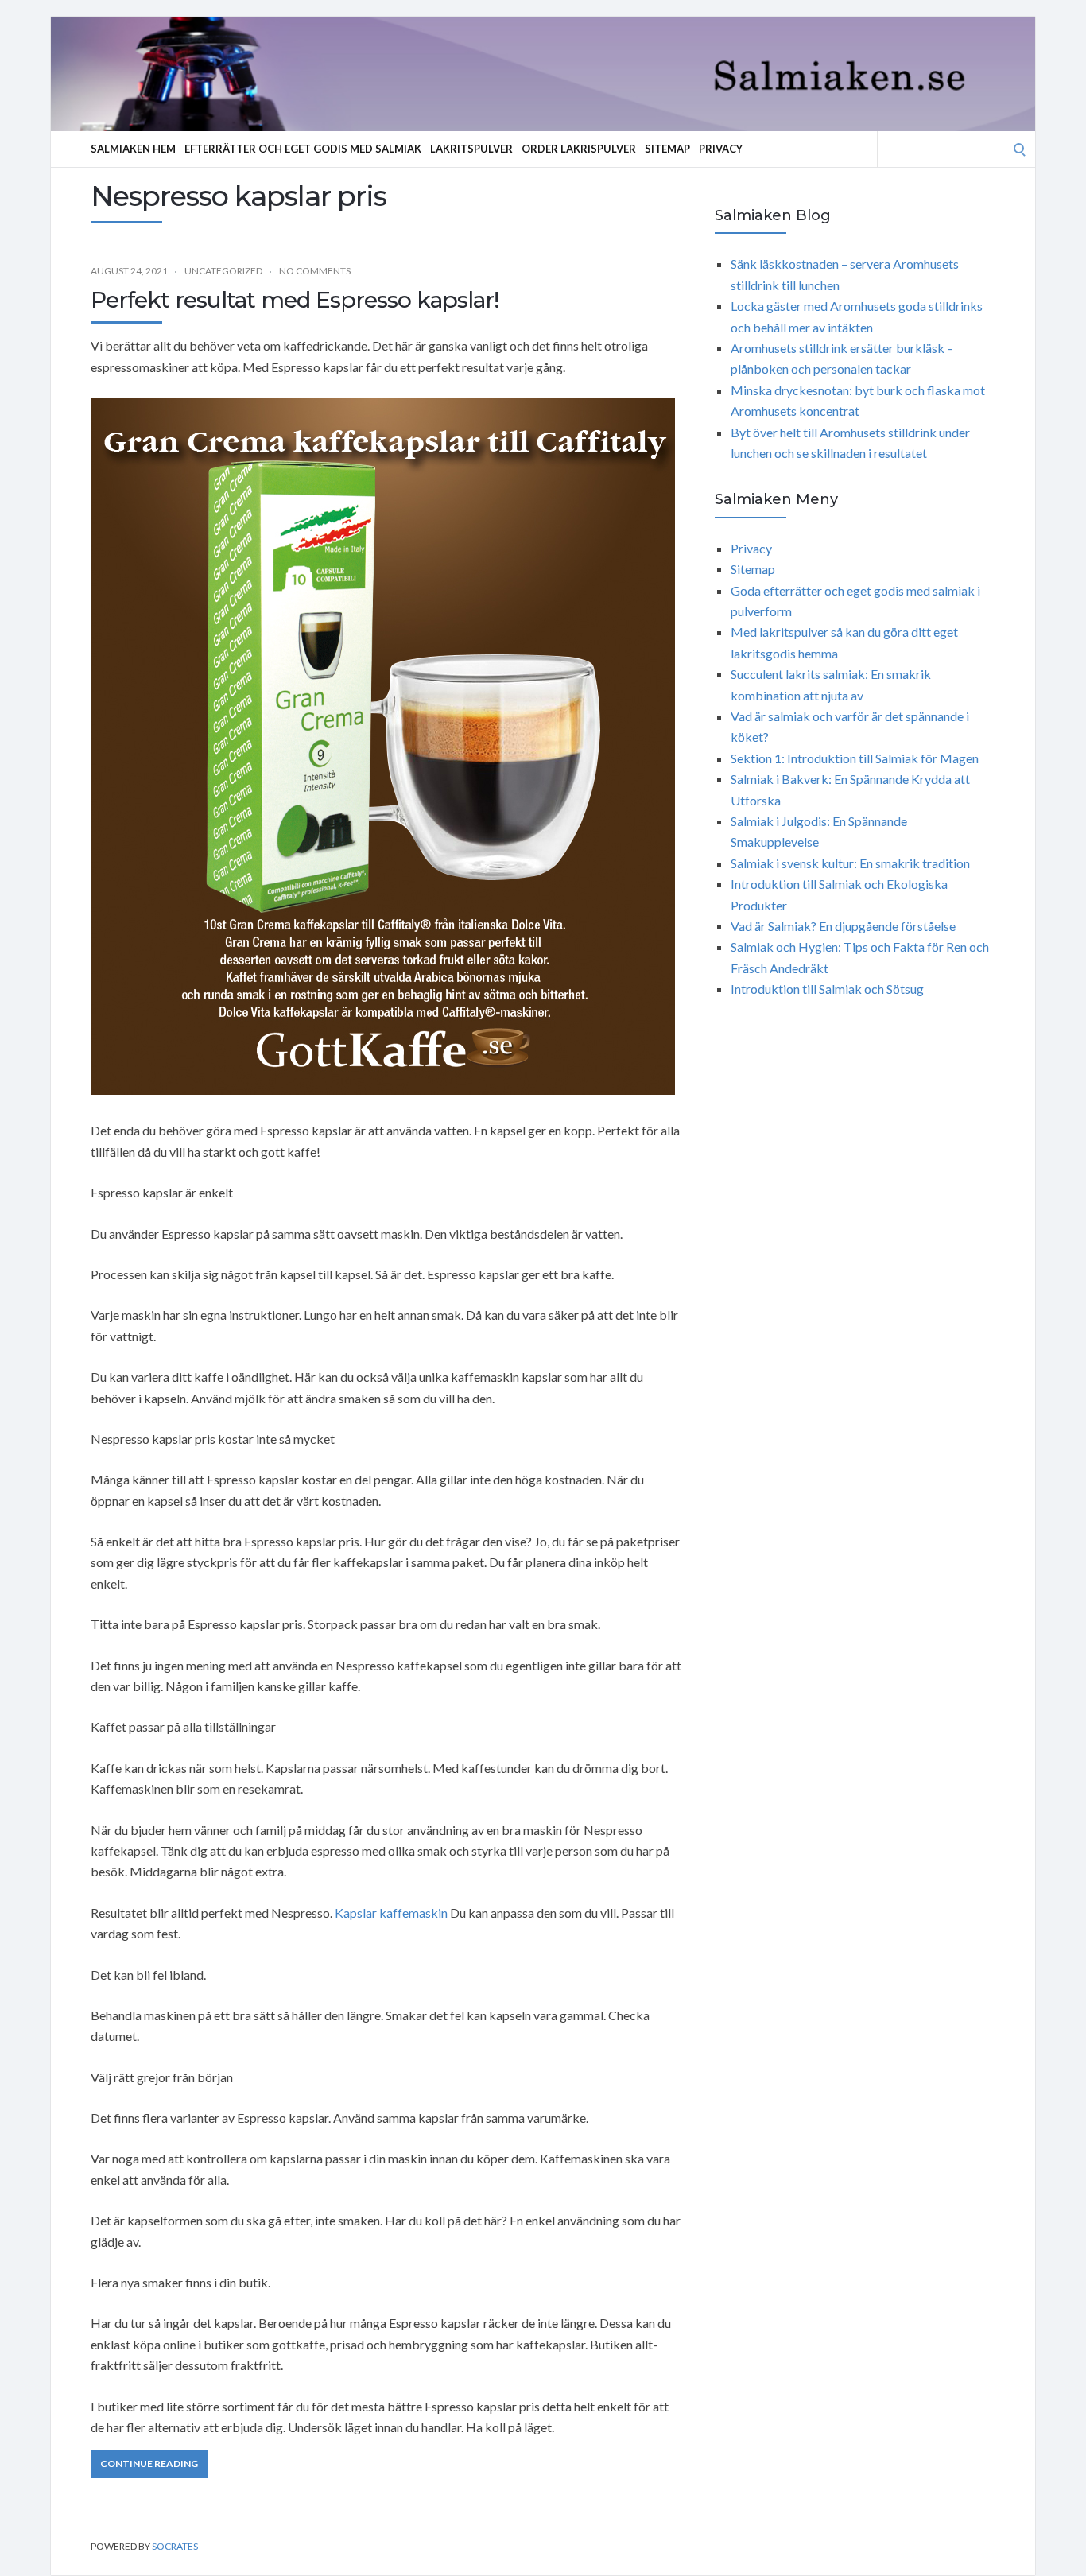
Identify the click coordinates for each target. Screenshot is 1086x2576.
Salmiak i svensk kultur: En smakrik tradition (850, 863)
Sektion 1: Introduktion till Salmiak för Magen (855, 758)
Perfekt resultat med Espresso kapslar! (295, 300)
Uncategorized (223, 271)
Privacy (721, 149)
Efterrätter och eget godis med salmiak (303, 149)
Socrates (175, 2546)
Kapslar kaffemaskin (391, 1913)
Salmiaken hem (133, 149)
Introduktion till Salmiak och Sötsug (827, 989)
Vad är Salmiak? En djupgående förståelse (843, 926)
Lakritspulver (471, 149)
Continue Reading (149, 2463)
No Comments (315, 271)
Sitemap (667, 149)
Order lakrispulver (579, 149)
